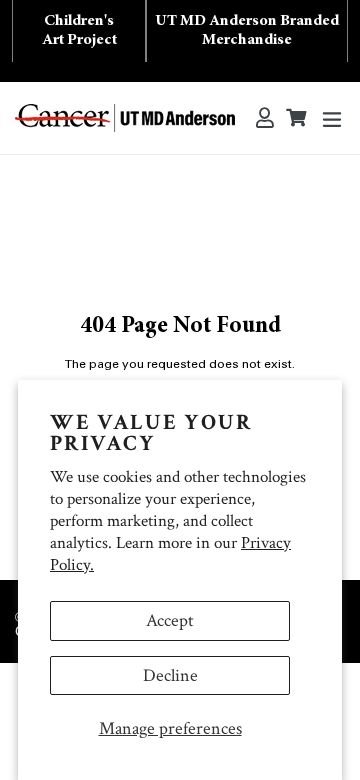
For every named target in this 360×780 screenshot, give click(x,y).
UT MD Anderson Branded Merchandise (247, 30)
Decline (170, 675)
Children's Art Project (79, 30)
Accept (170, 620)
